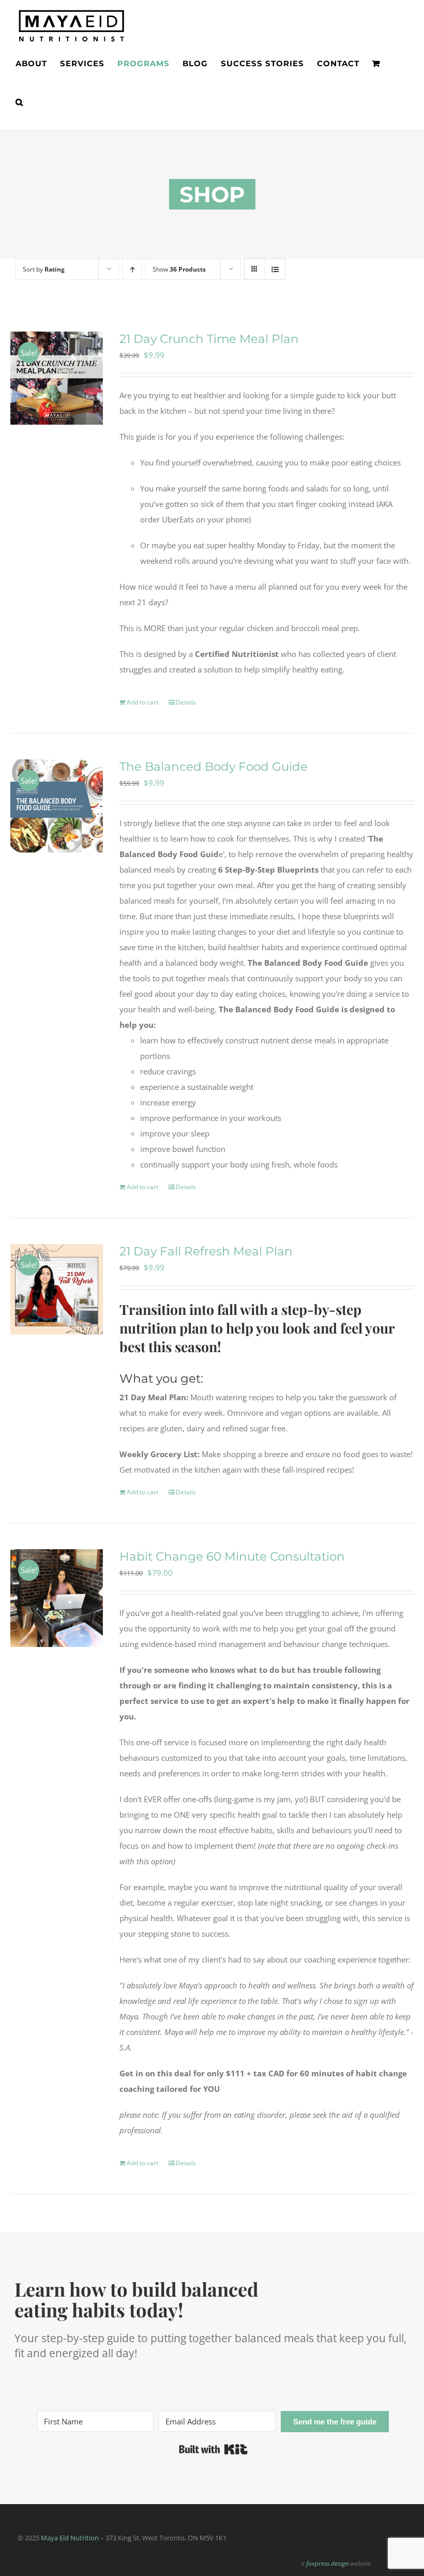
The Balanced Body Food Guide (214, 767)
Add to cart (142, 702)
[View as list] (275, 269)
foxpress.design (327, 2563)
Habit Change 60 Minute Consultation (232, 1556)
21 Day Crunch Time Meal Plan (209, 339)
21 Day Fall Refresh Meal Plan (206, 1251)
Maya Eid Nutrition (70, 2538)
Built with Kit (213, 2449)
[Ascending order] (132, 269)
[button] (19, 102)
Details (186, 702)
